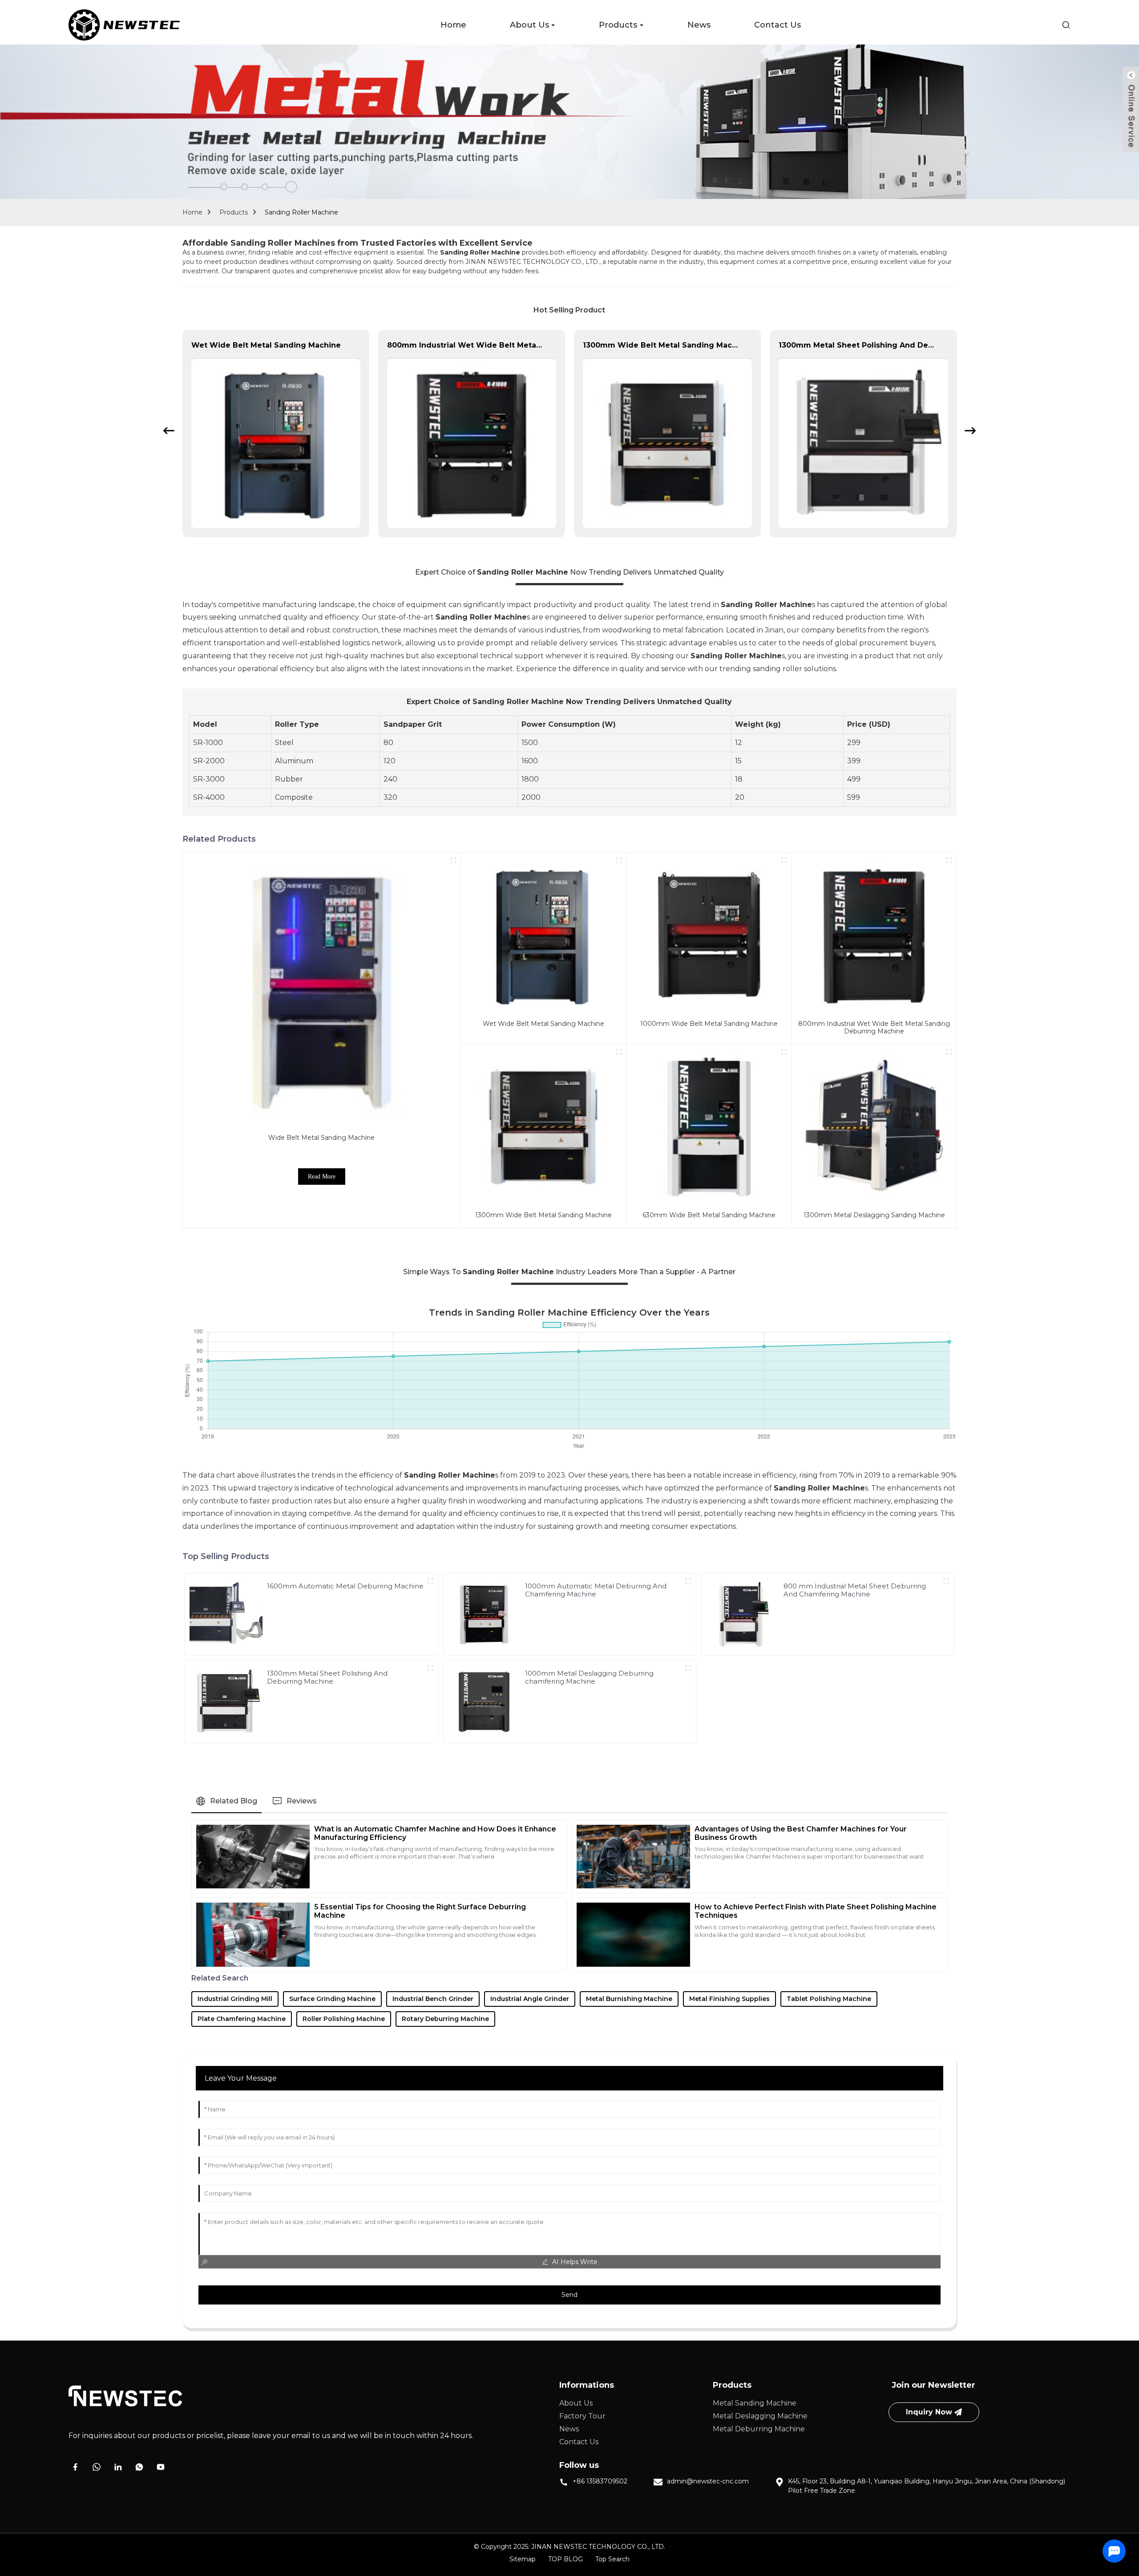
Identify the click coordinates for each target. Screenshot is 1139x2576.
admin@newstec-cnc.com (708, 2481)
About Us (576, 2403)
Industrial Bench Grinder (433, 1999)
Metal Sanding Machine (755, 2403)
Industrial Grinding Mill (235, 1999)
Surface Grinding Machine (332, 1999)
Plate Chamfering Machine (242, 2019)
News (569, 2429)
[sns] (75, 2467)
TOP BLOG (565, 2559)
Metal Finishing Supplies (729, 1999)
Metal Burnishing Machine (629, 1999)
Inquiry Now (929, 2412)
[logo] (124, 25)
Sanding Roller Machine (301, 212)
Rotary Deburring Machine (445, 2019)
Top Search (612, 2559)
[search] (1066, 25)
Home (192, 212)
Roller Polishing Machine (344, 2019)
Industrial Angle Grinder (530, 1999)
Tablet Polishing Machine (829, 1999)
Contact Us (579, 2442)
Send (569, 2295)
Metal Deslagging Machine (760, 2416)
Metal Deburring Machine (759, 2429)
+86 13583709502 (600, 2481)
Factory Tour (582, 2416)
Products (234, 212)
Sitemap (523, 2559)
